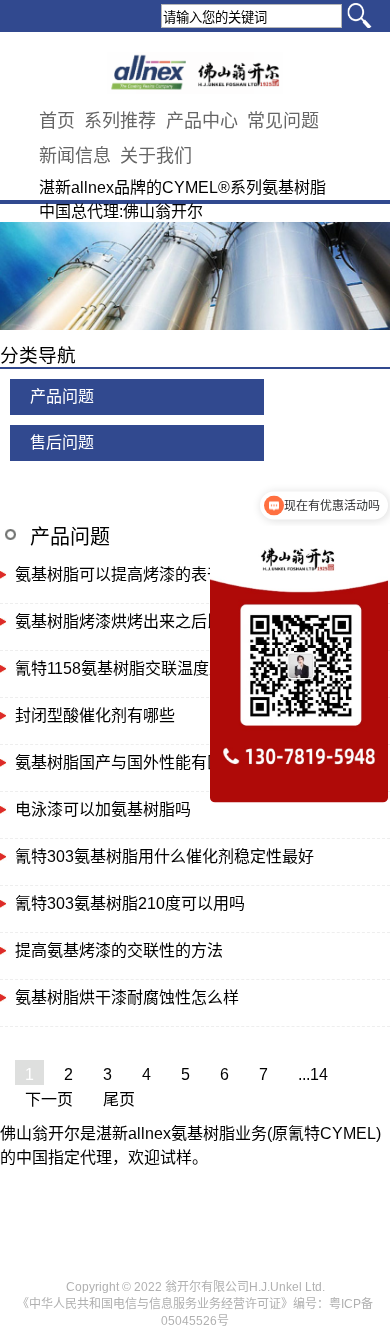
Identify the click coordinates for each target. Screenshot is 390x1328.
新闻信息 (75, 156)
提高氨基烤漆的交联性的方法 (119, 950)
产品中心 (202, 121)
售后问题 (62, 442)
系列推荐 (120, 121)
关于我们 (156, 156)
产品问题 (62, 396)
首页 (57, 121)
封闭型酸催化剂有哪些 (95, 715)
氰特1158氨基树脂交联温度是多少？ (144, 668)
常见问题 (283, 121)
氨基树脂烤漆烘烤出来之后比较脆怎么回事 (167, 621)
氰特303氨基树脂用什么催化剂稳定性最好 (164, 856)
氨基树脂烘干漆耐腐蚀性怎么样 (127, 997)
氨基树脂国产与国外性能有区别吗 (135, 762)
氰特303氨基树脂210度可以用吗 (130, 903)
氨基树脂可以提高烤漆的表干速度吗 (143, 574)
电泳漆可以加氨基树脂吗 (103, 809)
